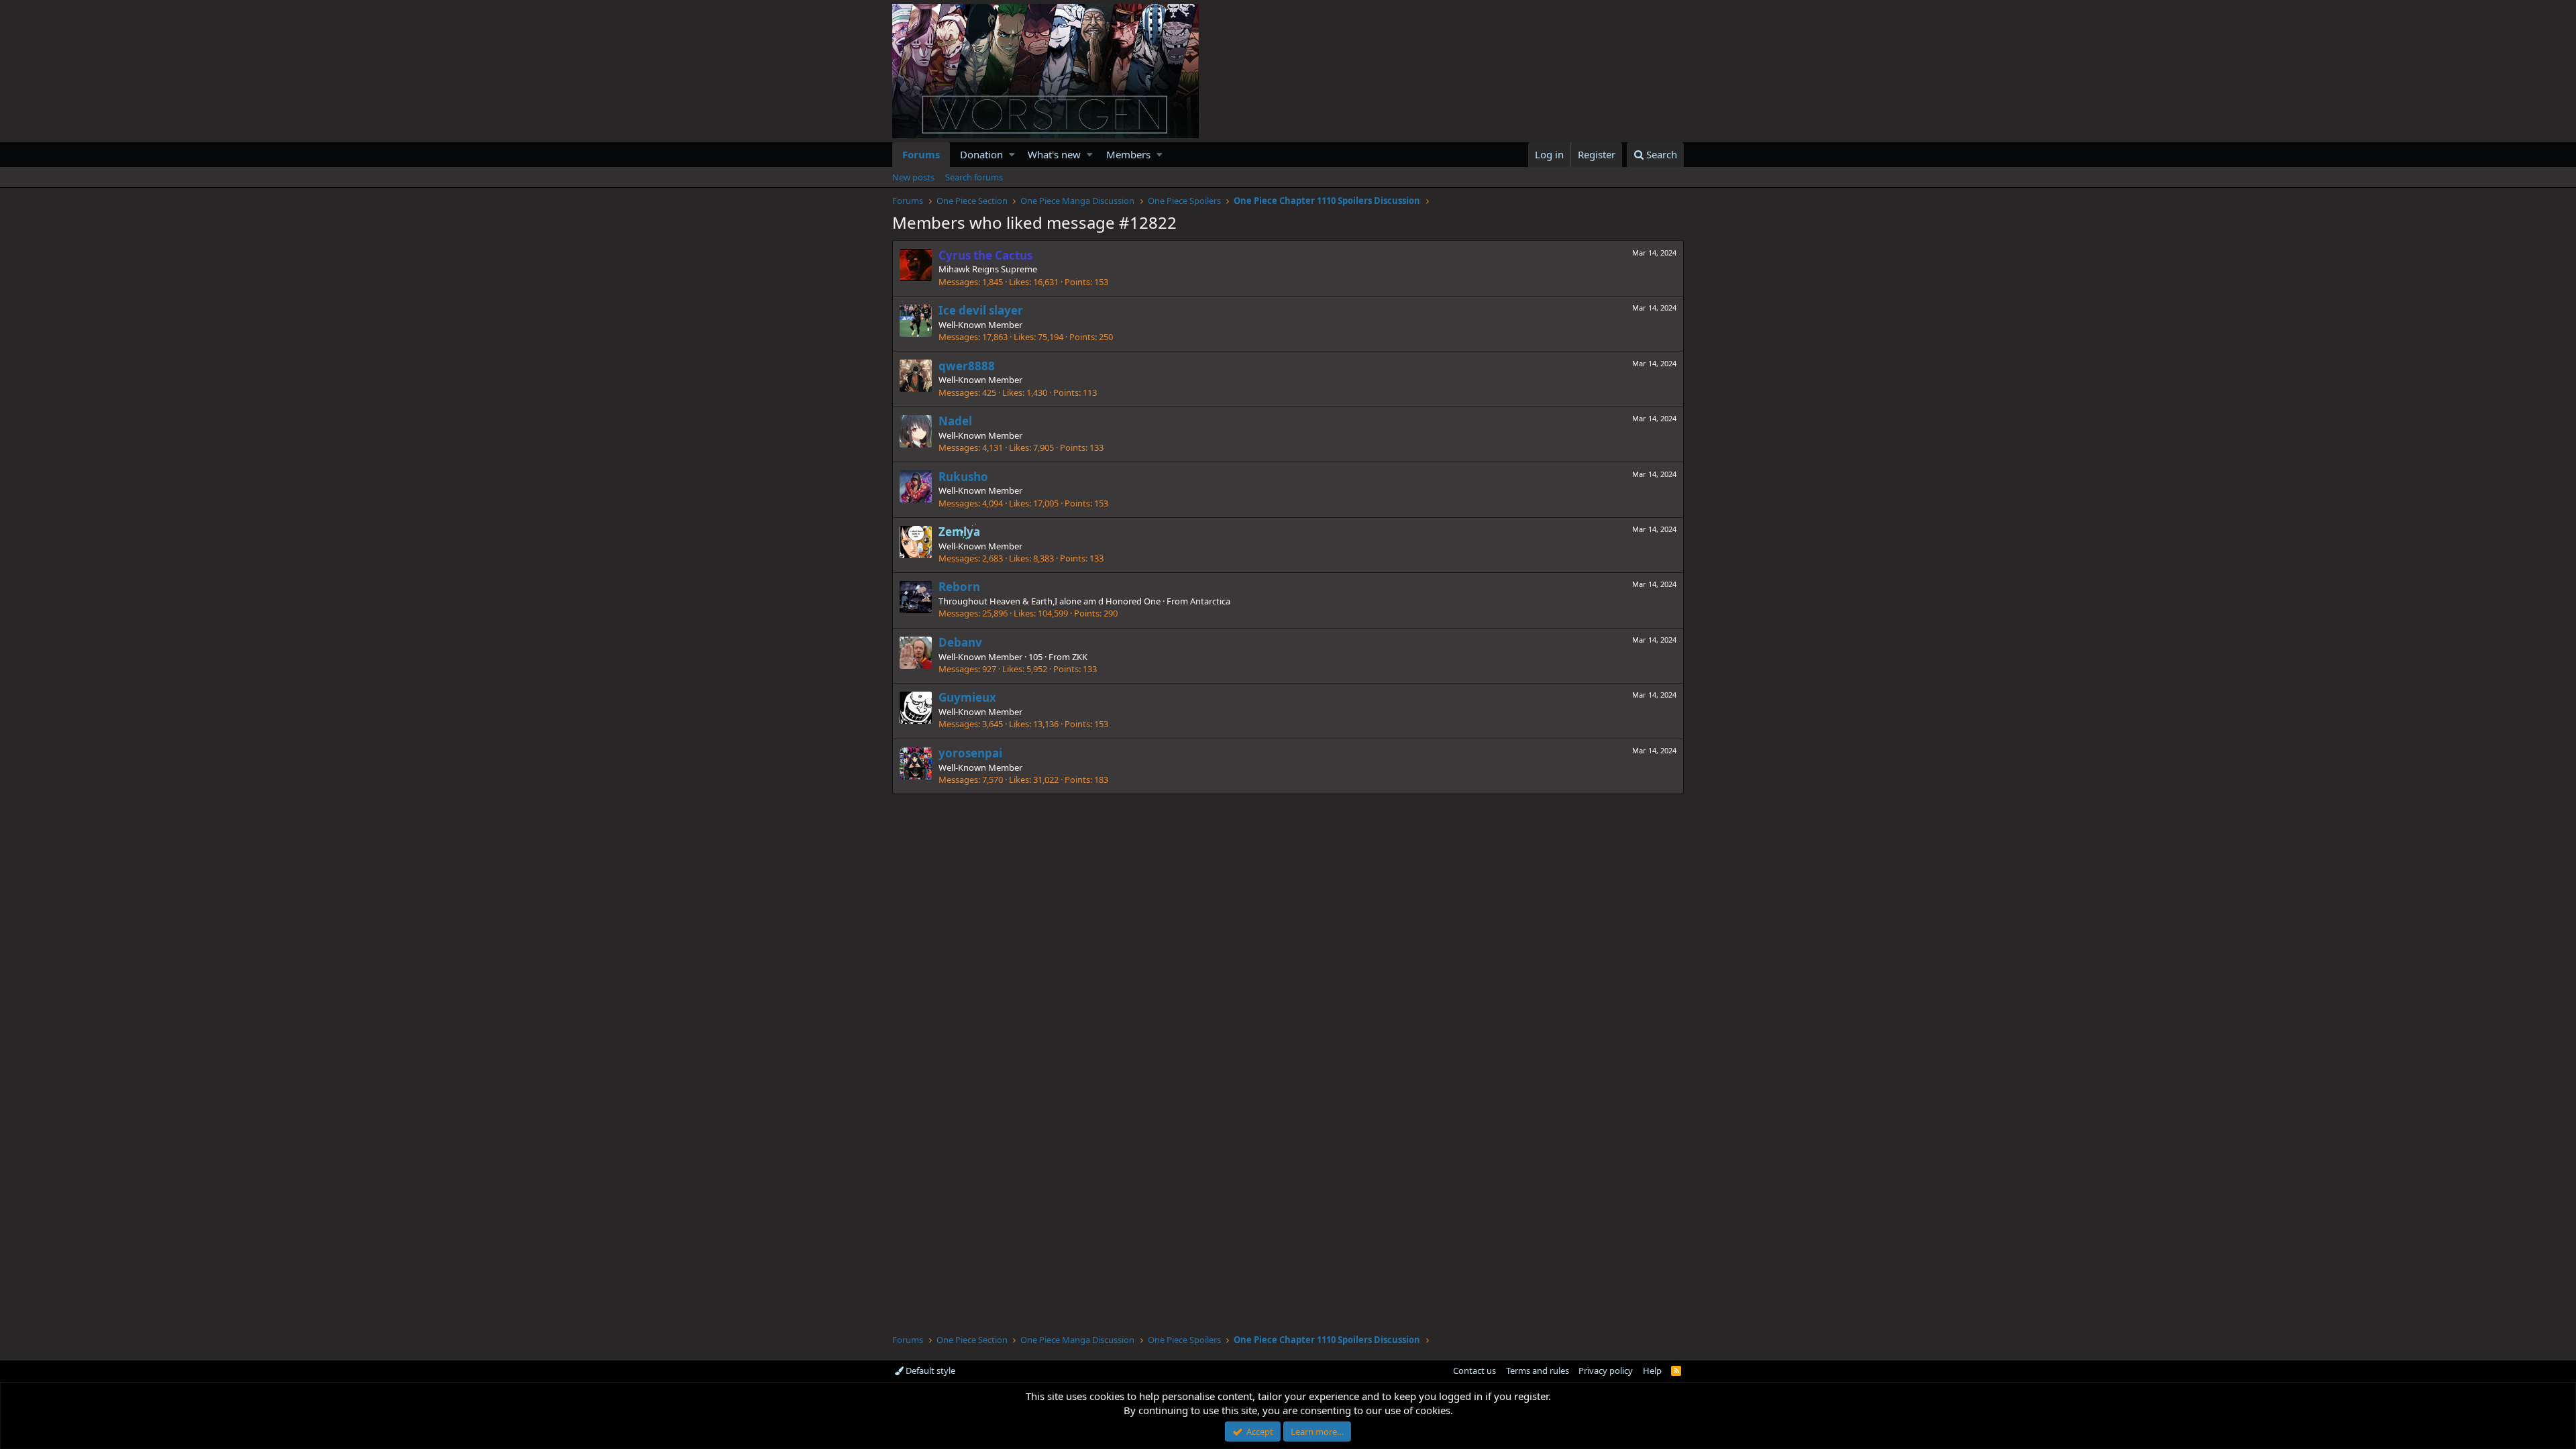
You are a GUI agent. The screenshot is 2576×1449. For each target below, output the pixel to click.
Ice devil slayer (981, 310)
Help (1652, 1371)
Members (1128, 154)
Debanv (960, 642)
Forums (921, 154)
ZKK (1080, 657)
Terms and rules (1538, 1371)
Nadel (955, 421)
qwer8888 (967, 366)
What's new (1054, 154)
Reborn (959, 587)
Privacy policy (1606, 1371)
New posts (913, 177)
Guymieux (967, 697)
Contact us (1474, 1371)
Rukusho (963, 477)
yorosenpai (970, 753)
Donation (981, 154)
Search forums (974, 177)
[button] (1012, 155)
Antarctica (1210, 601)
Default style (929, 1371)
